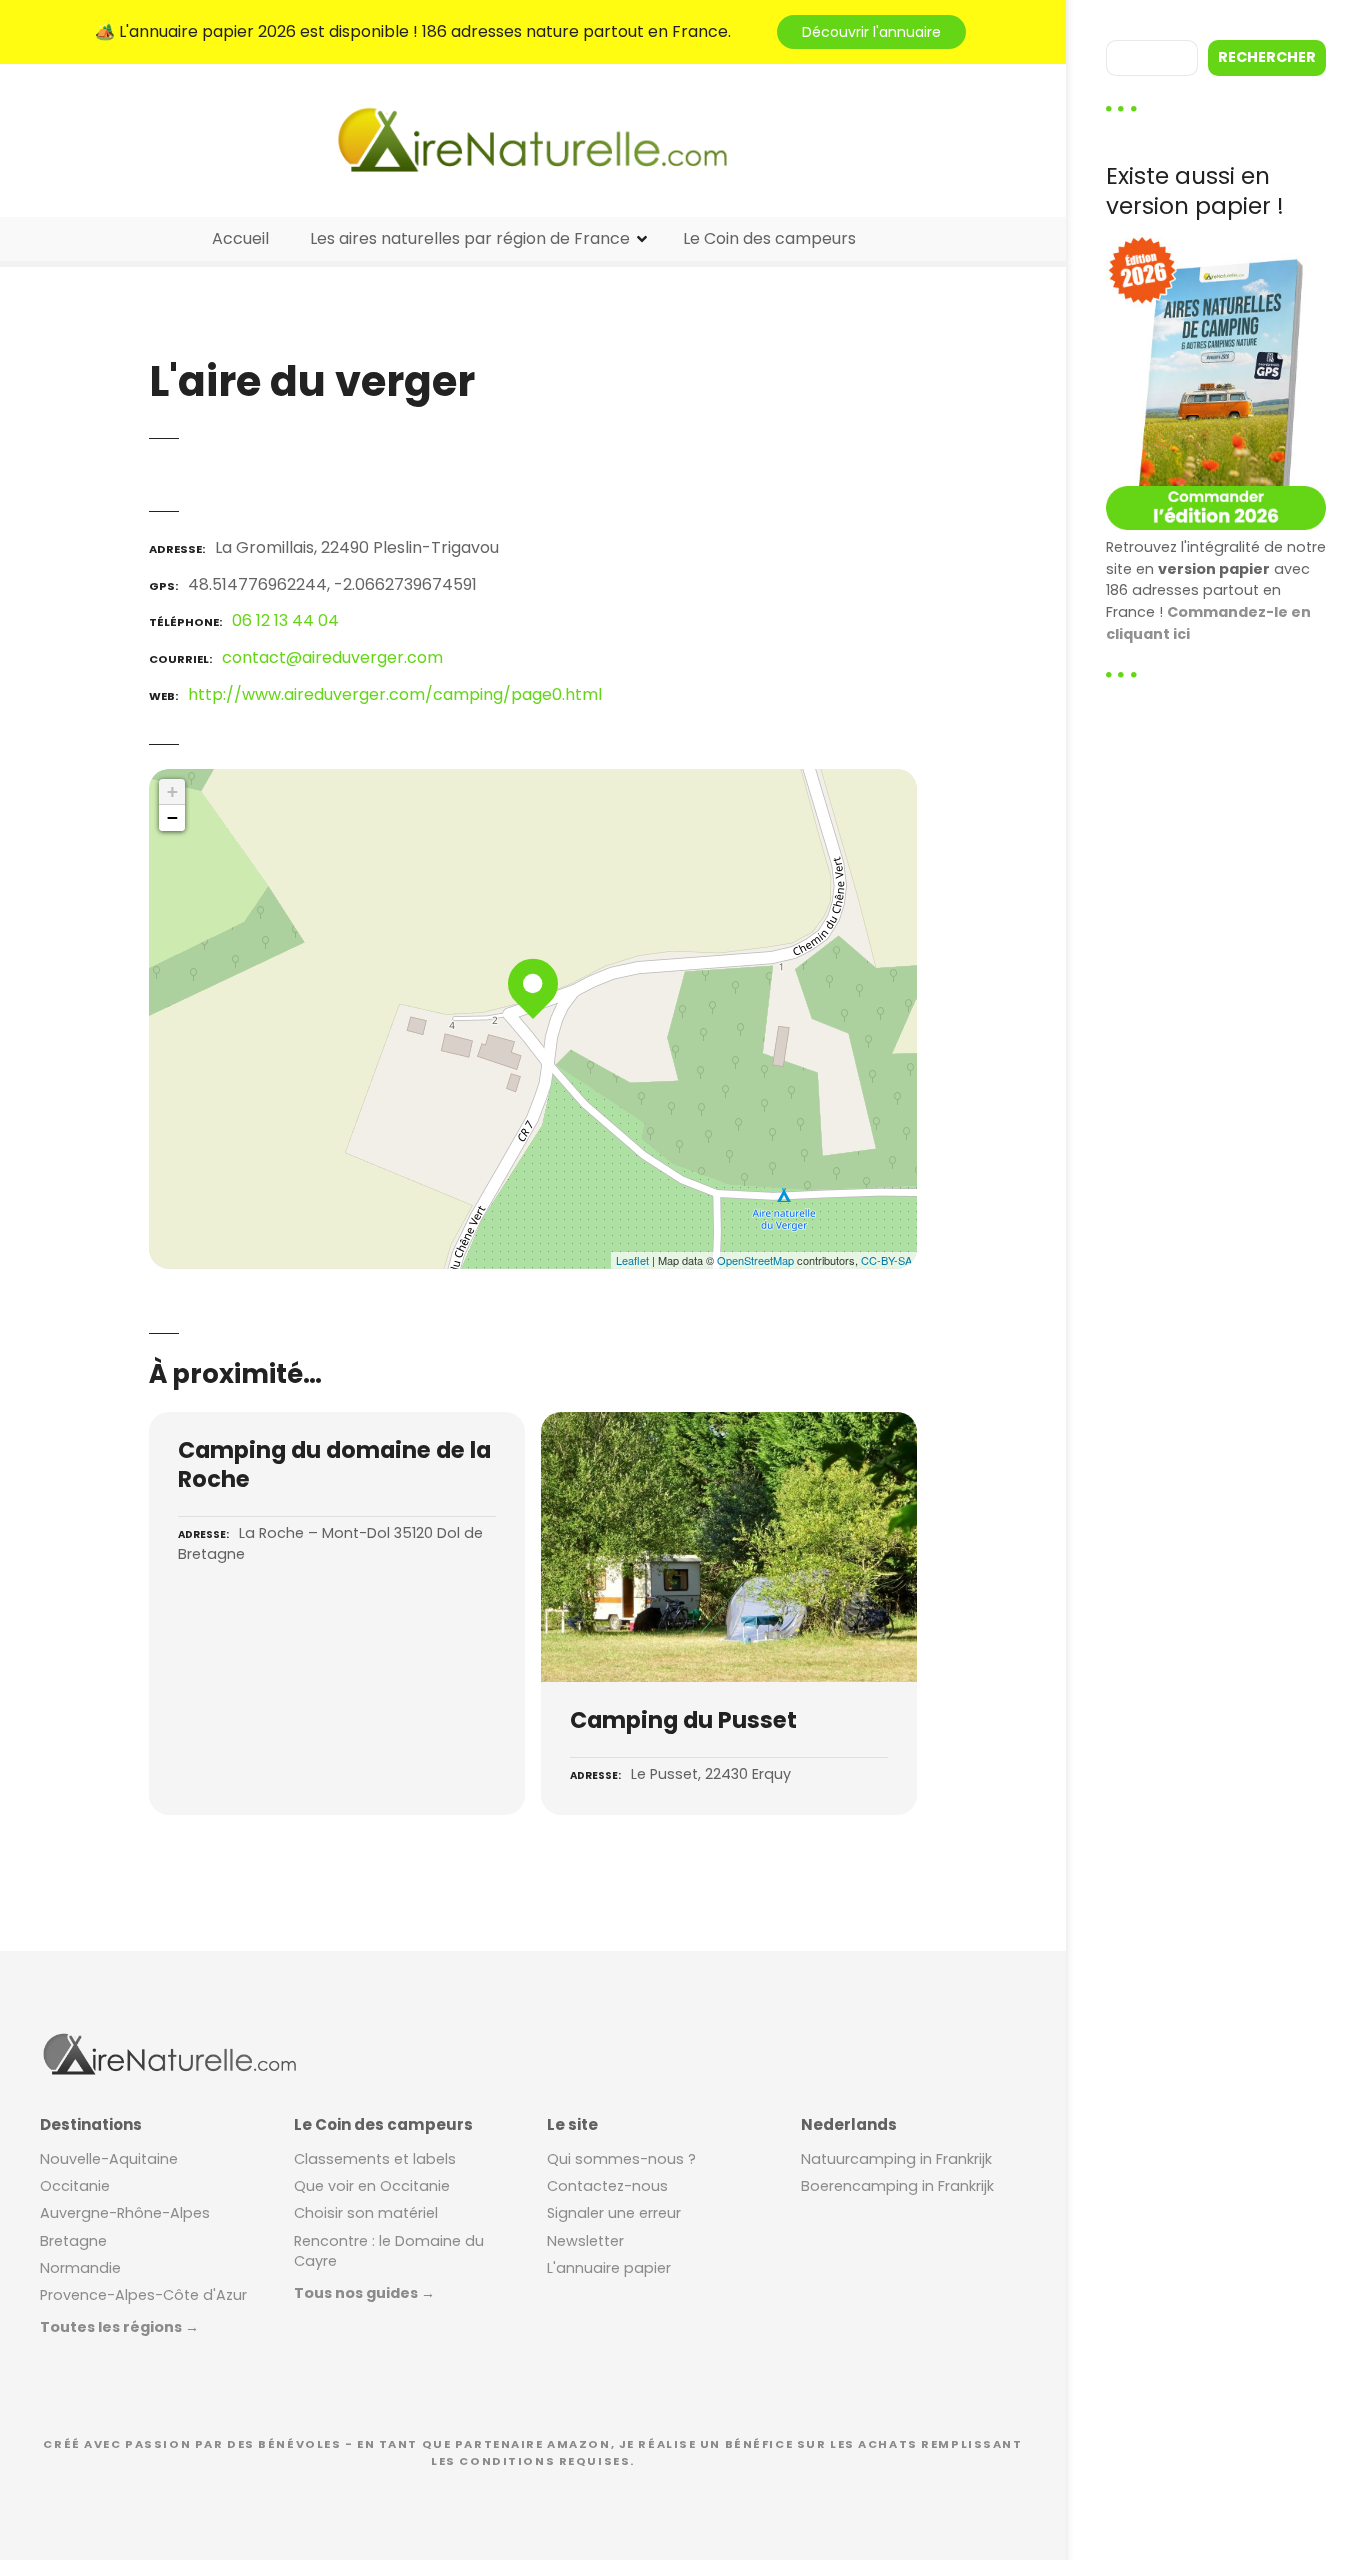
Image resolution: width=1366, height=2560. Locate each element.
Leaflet (632, 1260)
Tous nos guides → (364, 2293)
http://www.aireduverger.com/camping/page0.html (395, 694)
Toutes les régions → (119, 2327)
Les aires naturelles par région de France (470, 238)
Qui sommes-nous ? (621, 2159)
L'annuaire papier (609, 2268)
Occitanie (75, 2186)
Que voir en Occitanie (372, 2186)
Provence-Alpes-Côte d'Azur (143, 2295)
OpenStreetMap (755, 1260)
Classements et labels (375, 2159)
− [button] (172, 817)
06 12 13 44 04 (285, 620)
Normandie (80, 2268)
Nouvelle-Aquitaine (109, 2159)
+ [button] (172, 791)
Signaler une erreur (614, 2213)
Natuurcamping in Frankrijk (896, 2159)
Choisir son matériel (366, 2213)
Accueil (240, 238)
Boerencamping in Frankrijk (897, 2186)
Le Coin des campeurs (769, 238)
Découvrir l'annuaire (871, 32)
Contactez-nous (607, 2186)
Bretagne (73, 2241)
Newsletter (585, 2241)
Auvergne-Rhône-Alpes (125, 2213)
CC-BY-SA (886, 1260)
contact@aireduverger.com (332, 657)
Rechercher (1267, 57)
